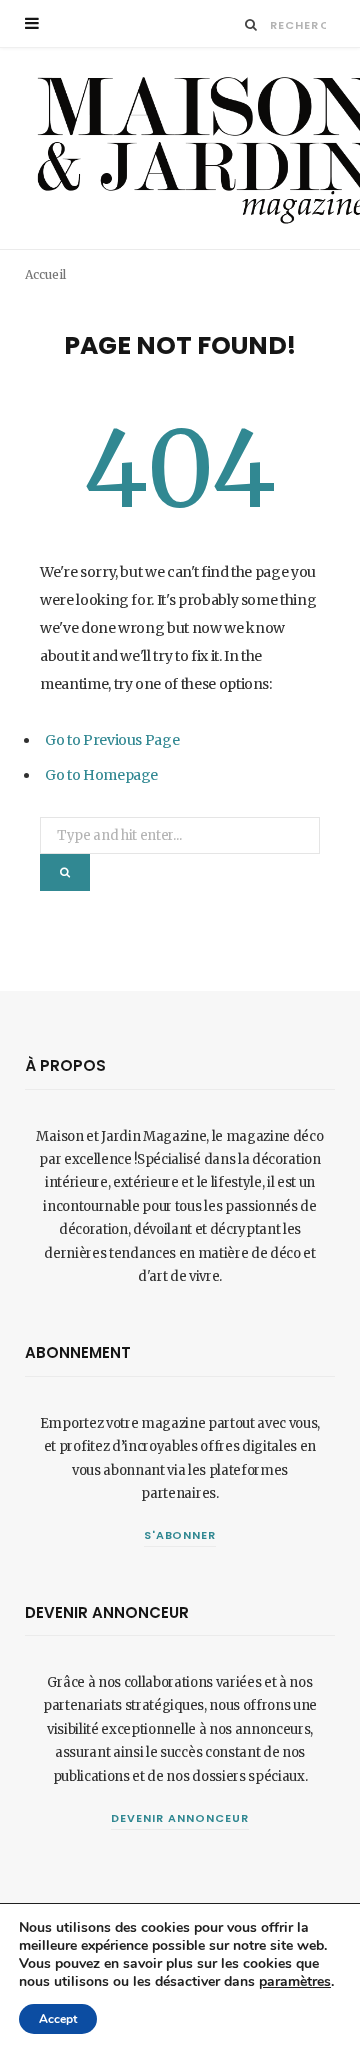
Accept (58, 2019)
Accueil (45, 274)
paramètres (295, 1982)
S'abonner (180, 1535)
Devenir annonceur (180, 1818)
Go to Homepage (101, 775)
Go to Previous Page (112, 740)
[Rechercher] (251, 24)
